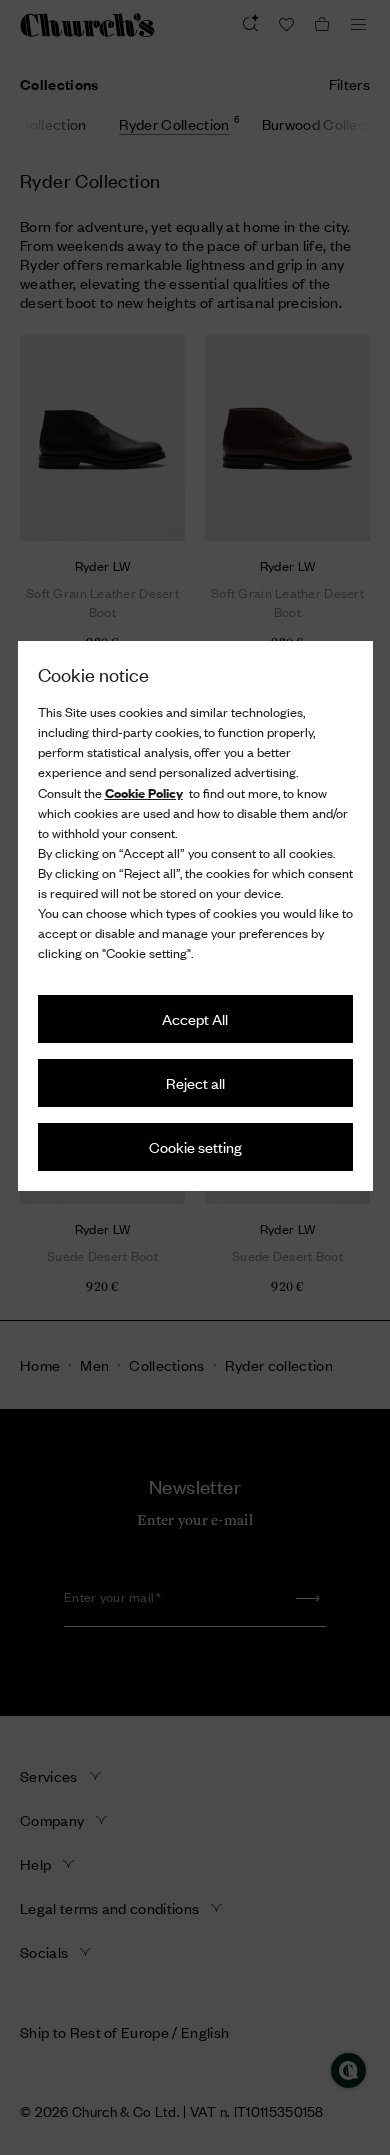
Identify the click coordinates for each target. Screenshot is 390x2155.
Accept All (195, 1018)
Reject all (195, 1082)
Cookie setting (195, 1146)
